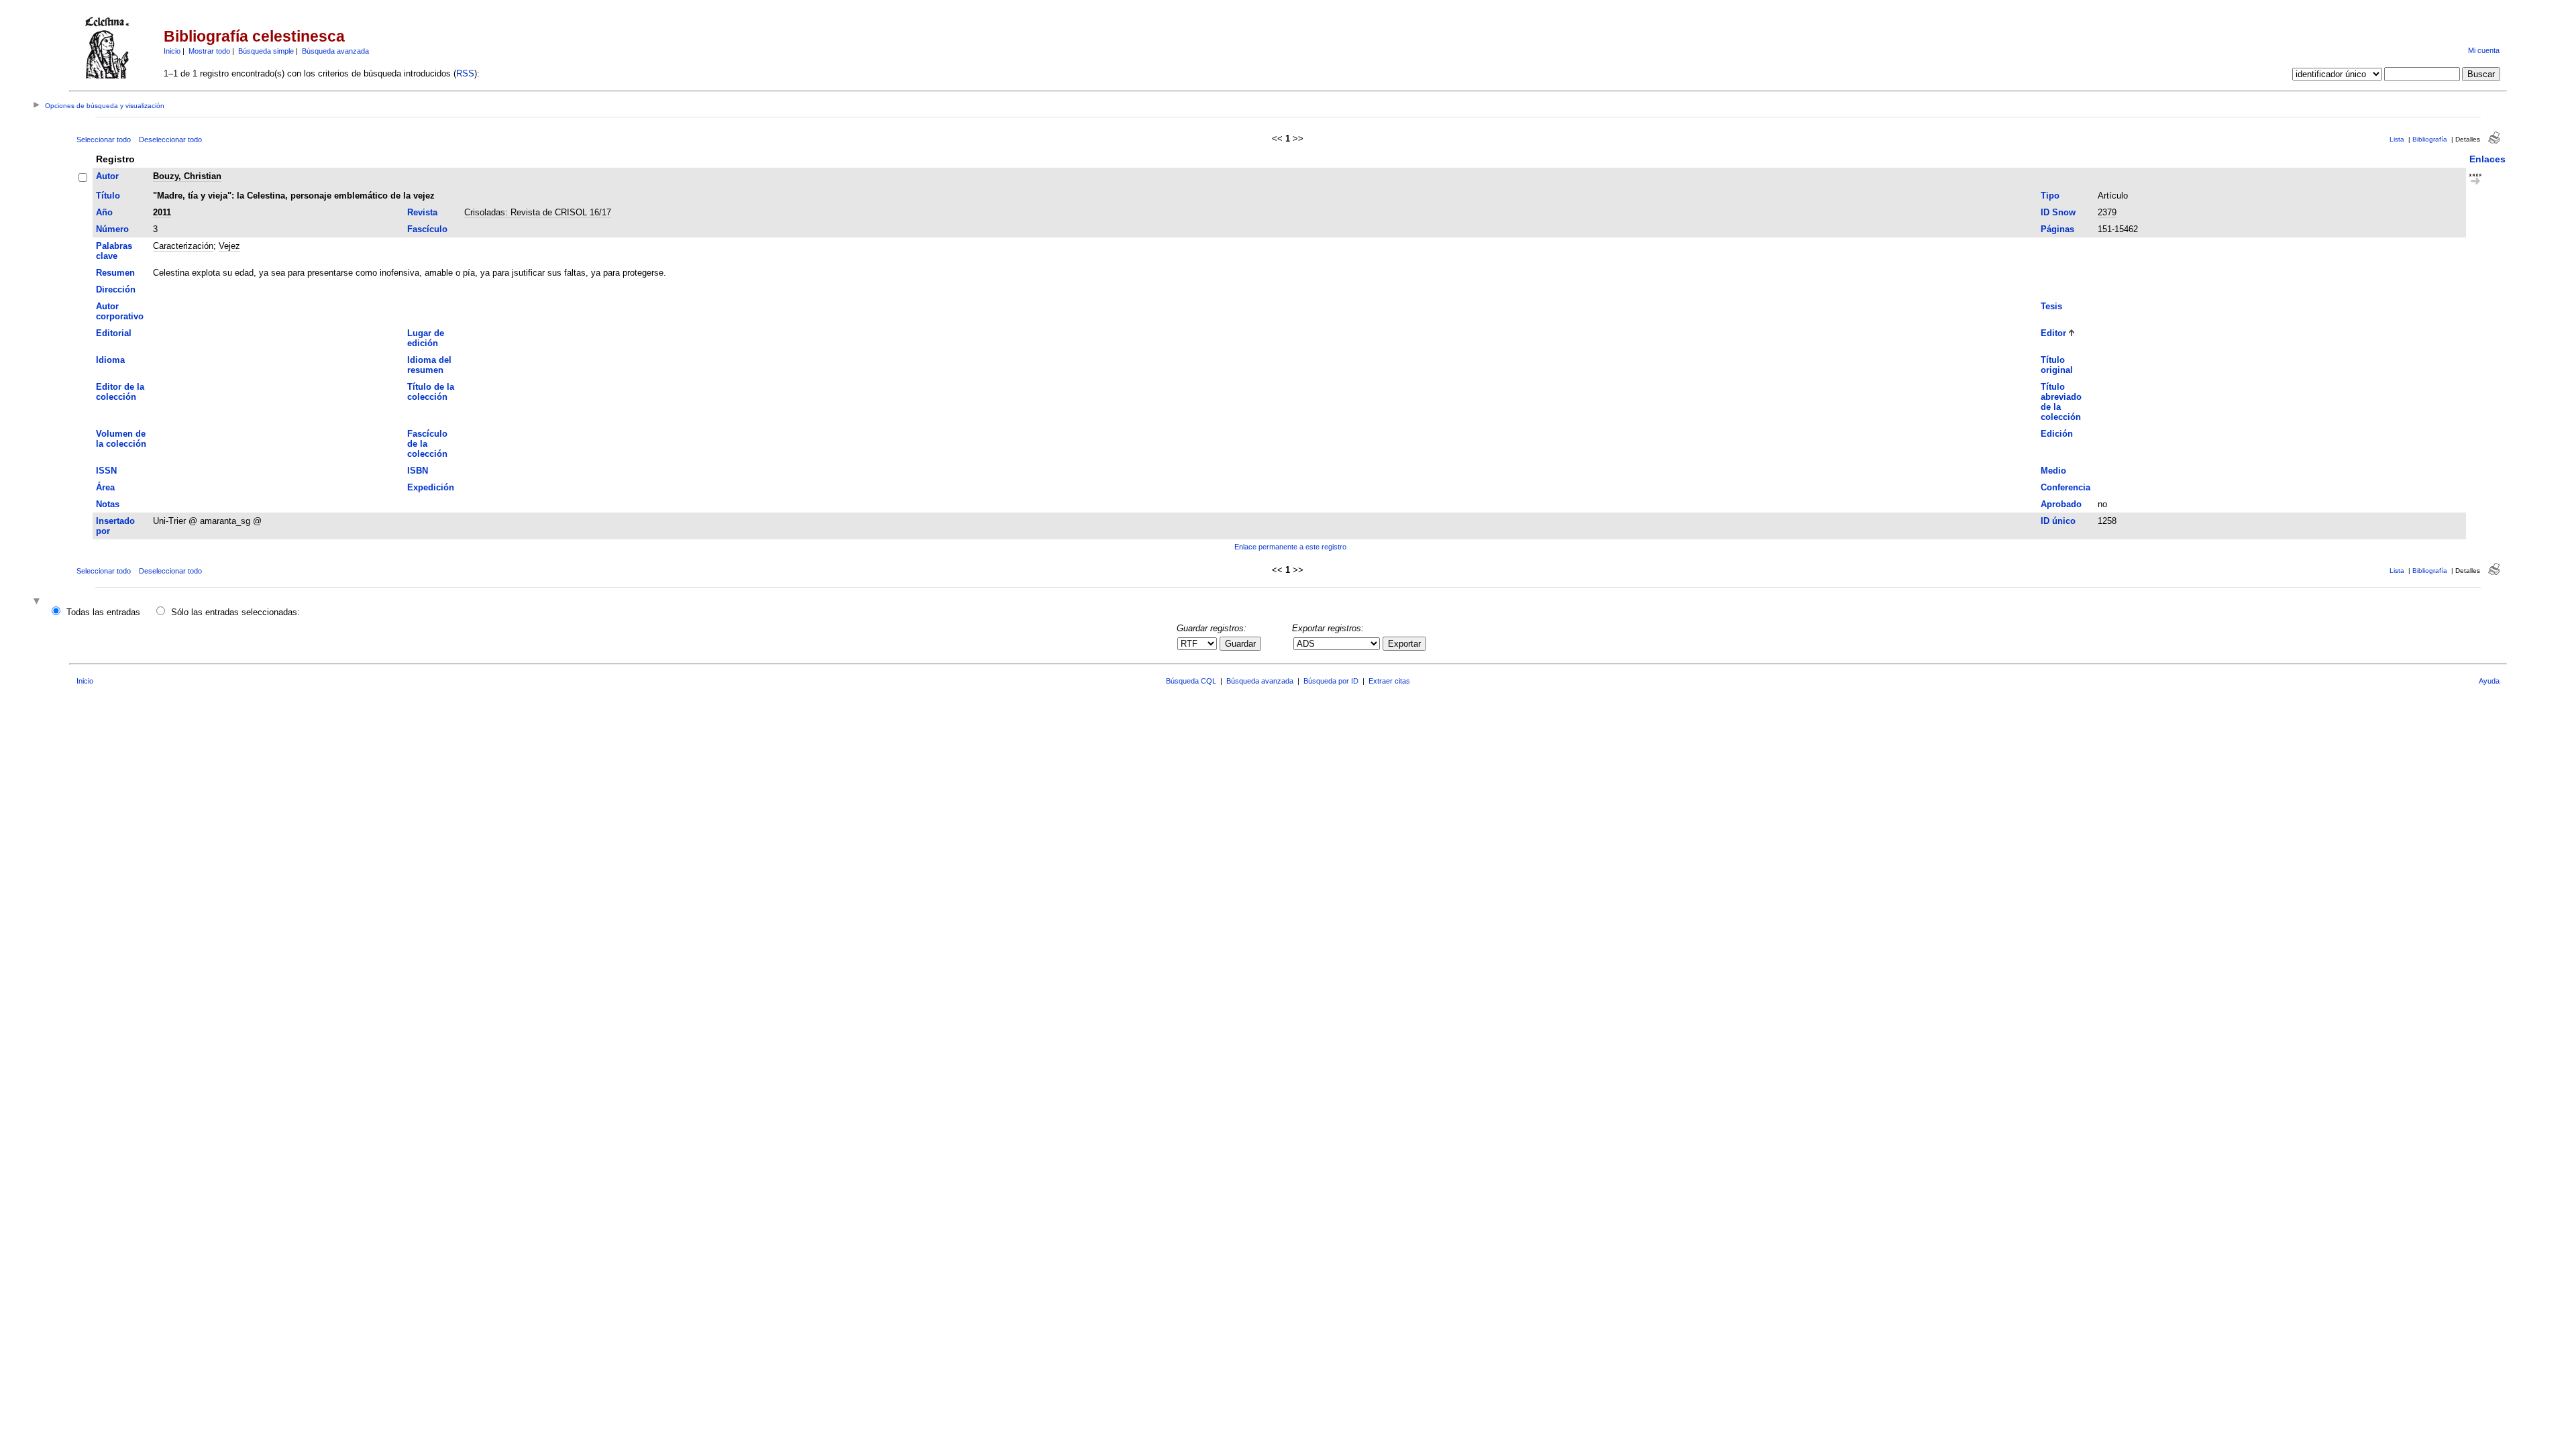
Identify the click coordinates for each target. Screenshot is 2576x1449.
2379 (2107, 212)
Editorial (114, 333)
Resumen (115, 273)
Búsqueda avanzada (335, 51)
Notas (108, 504)
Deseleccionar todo (170, 140)
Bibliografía (2430, 139)
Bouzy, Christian (187, 176)
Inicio (172, 51)
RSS (465, 73)
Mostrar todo (209, 51)
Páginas (2057, 229)
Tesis (2051, 306)
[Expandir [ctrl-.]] (38, 602)
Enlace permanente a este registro (1290, 547)
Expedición (431, 487)
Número (112, 229)
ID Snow (2058, 212)
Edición (2057, 434)
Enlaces (2487, 159)
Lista (2397, 139)
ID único (2058, 521)
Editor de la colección (120, 392)
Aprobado (2061, 504)
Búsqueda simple (266, 51)
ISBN (418, 471)
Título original (2057, 365)
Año (104, 212)
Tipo (2050, 196)
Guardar (1240, 644)
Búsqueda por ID (1331, 681)
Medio (2053, 471)
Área (105, 487)
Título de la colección (431, 392)
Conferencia (2065, 487)
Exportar (1404, 644)
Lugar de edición (426, 338)
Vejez (229, 246)
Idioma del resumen (429, 365)
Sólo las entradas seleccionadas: (235, 612)
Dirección (116, 289)
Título (108, 196)
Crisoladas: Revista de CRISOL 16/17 (538, 212)
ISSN (106, 471)
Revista (422, 212)
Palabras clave (114, 251)
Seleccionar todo (104, 140)
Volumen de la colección (121, 439)
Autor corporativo (120, 311)
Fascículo (427, 229)
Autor (107, 176)
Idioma (110, 360)
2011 (162, 212)
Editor (2053, 333)
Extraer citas (1389, 681)
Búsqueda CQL (1191, 681)
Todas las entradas (103, 612)
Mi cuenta (2484, 50)
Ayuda (2489, 681)
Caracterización (183, 246)
